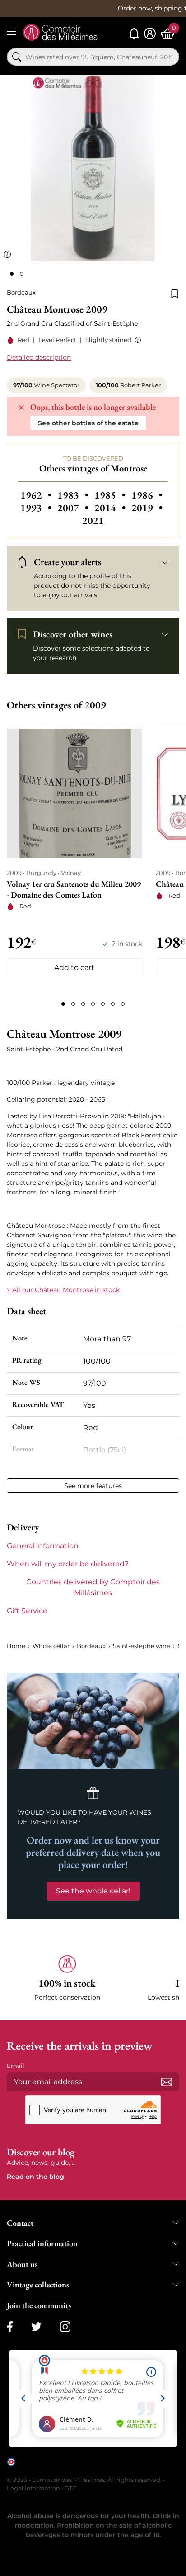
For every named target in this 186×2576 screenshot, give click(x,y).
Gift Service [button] (27, 1611)
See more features (93, 1486)
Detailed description (39, 357)
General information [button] (43, 1546)
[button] (136, 340)
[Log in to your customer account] (150, 34)
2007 (74, 508)
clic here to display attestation (58, 2469)
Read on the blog (35, 2177)
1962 (37, 495)
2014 (111, 508)
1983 (74, 495)
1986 (147, 495)
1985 (111, 495)
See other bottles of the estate (88, 423)
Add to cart (74, 967)
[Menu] (11, 32)
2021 (93, 520)
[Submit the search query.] (17, 57)
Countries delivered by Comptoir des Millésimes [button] (93, 1587)
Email (16, 2066)
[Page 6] (113, 1004)
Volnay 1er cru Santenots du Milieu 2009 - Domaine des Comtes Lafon (74, 889)
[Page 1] (63, 1004)
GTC (70, 2488)
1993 (37, 508)
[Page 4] (93, 1004)
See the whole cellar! (93, 1891)
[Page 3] (83, 1004)
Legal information (33, 2488)
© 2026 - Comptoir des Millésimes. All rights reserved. (85, 2480)
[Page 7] (123, 1004)
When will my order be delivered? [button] (68, 1564)
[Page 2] (73, 1004)
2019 (147, 508)
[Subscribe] (167, 2082)
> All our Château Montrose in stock (63, 1290)
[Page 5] (103, 1004)
